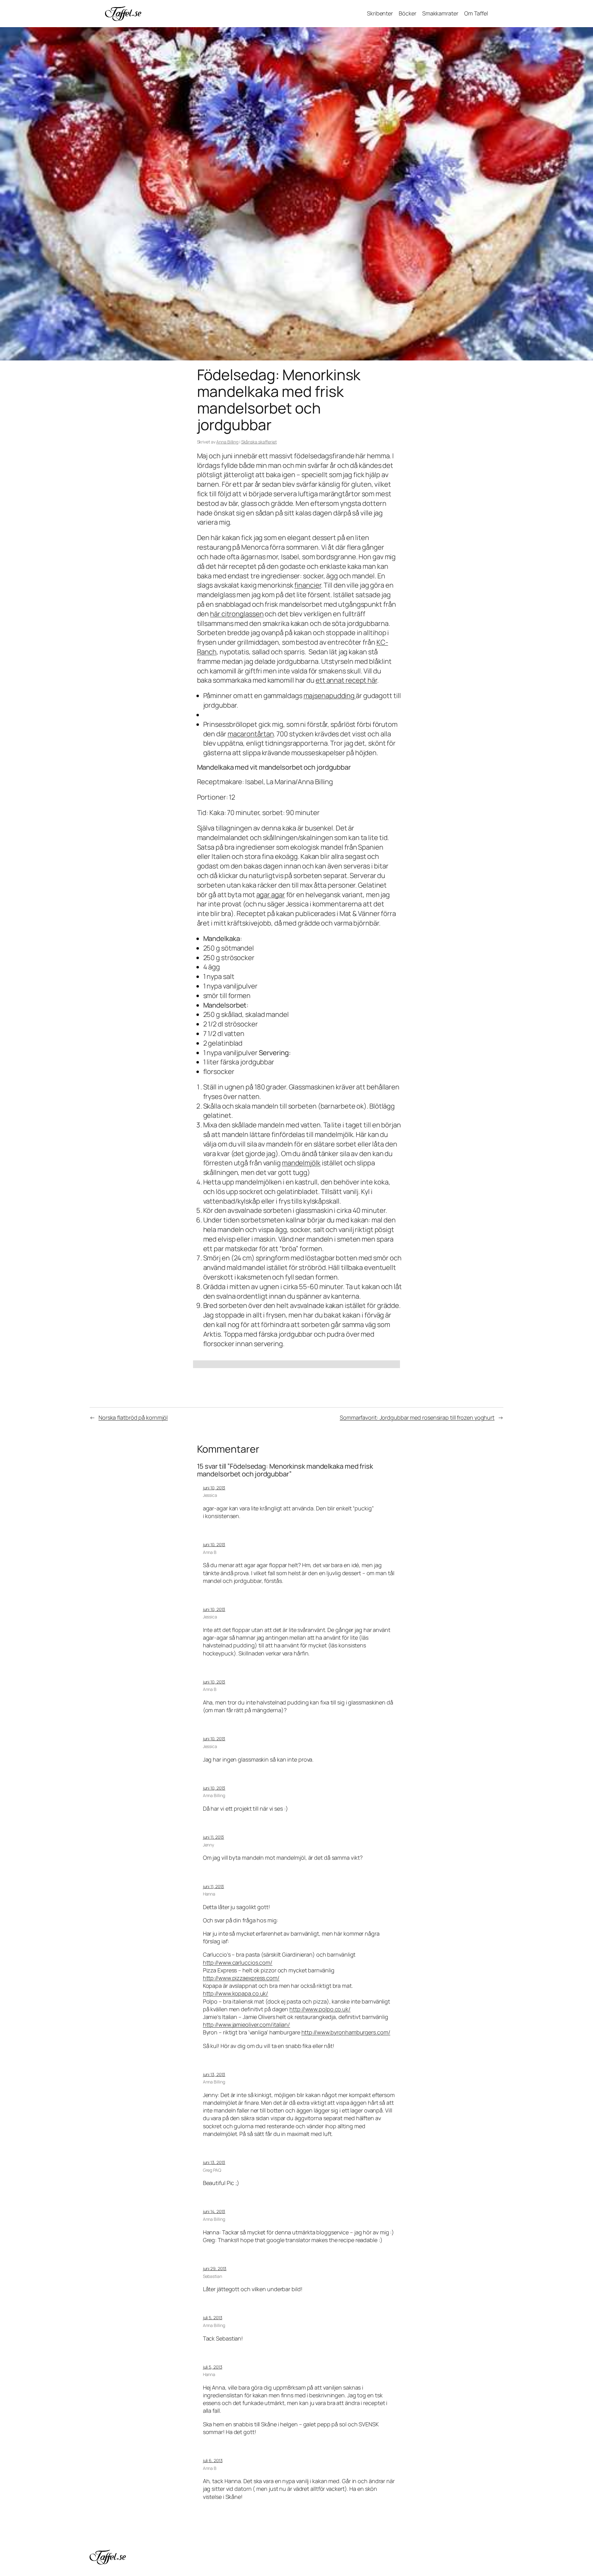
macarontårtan (251, 734)
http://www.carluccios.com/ (238, 1962)
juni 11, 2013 (214, 1837)
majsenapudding (330, 696)
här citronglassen (237, 614)
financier (308, 585)
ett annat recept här (346, 680)
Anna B (210, 1552)
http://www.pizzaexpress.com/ (241, 1978)
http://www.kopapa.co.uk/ (236, 1993)
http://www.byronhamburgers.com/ (346, 2032)
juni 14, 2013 (214, 2211)
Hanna (209, 1894)
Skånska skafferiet (259, 442)
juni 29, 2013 (215, 2268)
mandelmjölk (301, 1163)
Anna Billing (227, 442)
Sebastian (212, 2276)
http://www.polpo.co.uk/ (320, 2009)
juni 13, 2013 (214, 2074)
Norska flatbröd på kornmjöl (133, 1417)
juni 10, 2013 (214, 1488)
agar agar (271, 895)
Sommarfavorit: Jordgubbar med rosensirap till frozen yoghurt (417, 1417)
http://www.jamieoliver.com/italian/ (247, 2025)
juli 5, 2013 (213, 2318)
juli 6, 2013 (213, 2460)
